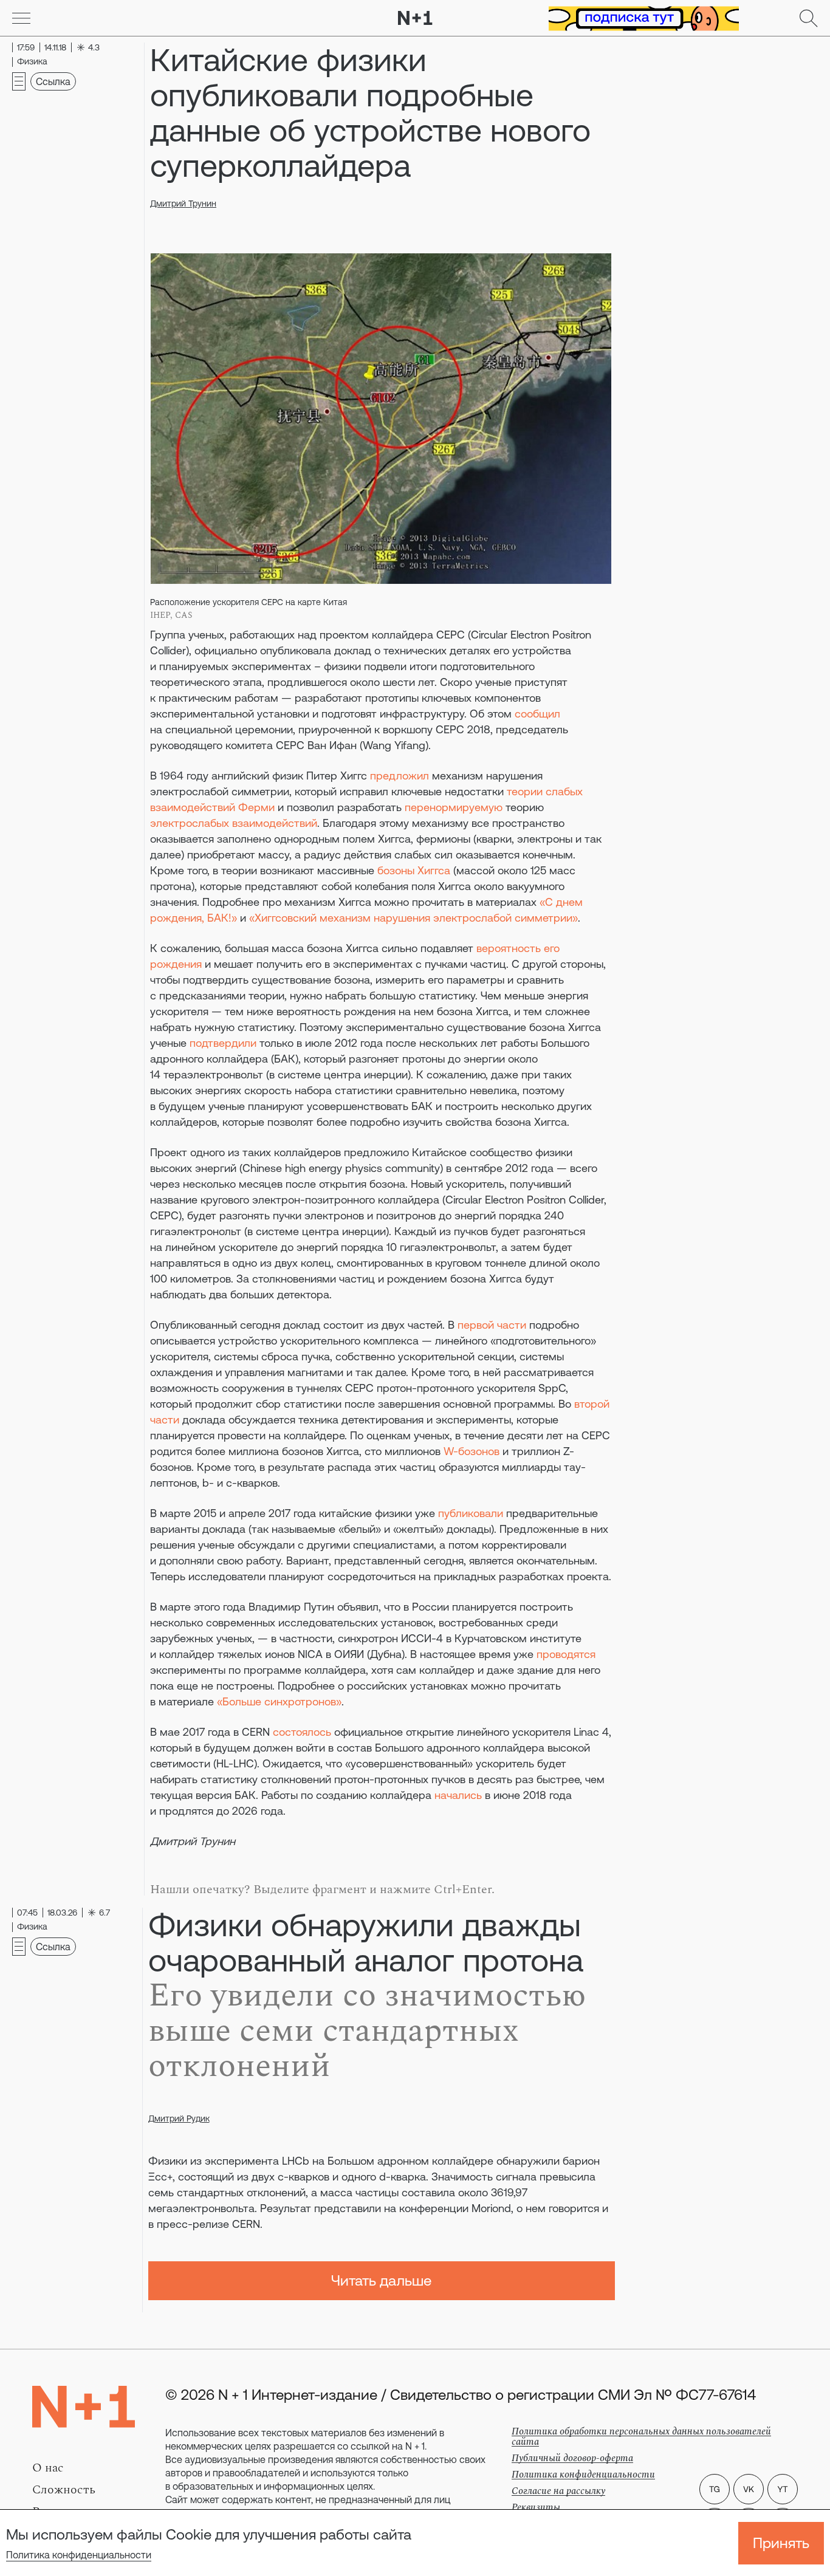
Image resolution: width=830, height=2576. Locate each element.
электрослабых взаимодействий (234, 823)
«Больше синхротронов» (279, 1701)
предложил (400, 776)
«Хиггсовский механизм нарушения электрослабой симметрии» (413, 918)
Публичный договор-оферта (572, 2458)
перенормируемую (454, 807)
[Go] (21, 18)
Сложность (64, 2490)
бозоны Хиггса (414, 870)
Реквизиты (536, 2507)
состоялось (302, 1732)
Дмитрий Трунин (183, 204)
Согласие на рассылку (558, 2491)
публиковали (471, 1513)
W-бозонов (472, 1451)
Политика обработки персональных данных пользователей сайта (641, 2437)
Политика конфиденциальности (79, 2555)
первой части (492, 1325)
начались (458, 1795)
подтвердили (223, 1043)
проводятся (566, 1654)
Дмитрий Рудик (179, 2119)
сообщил (537, 714)
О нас (48, 2468)
